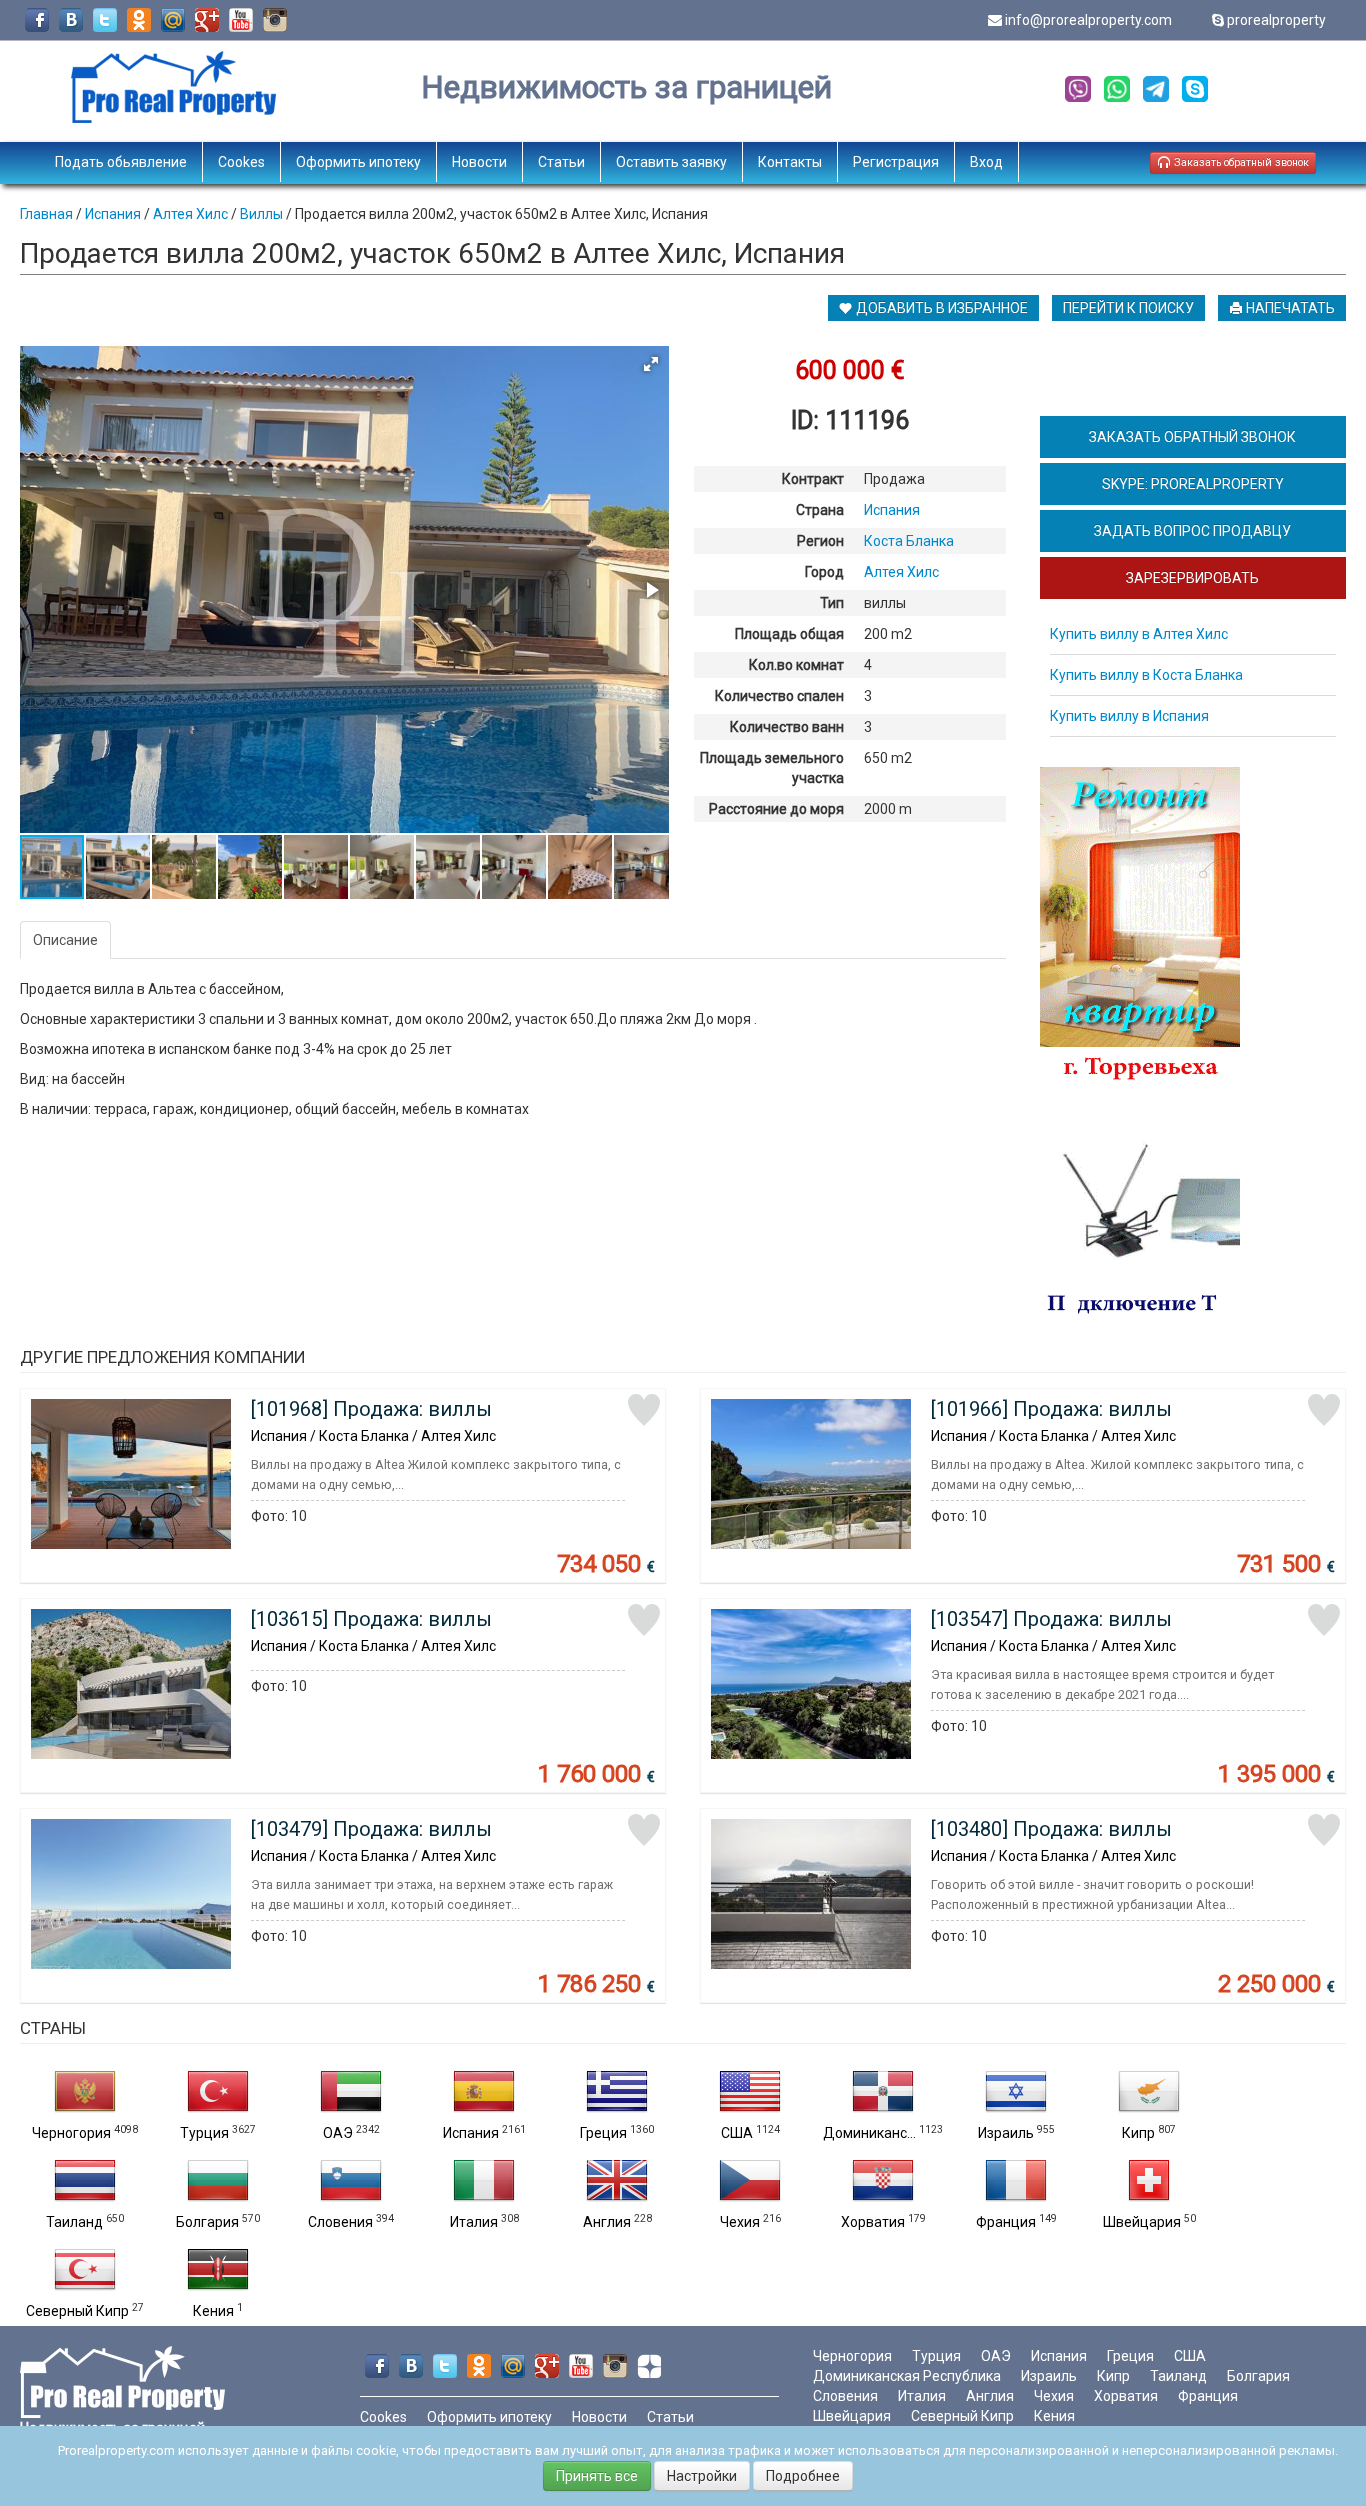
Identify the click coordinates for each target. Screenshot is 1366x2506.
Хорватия (873, 2222)
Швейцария (1142, 2222)
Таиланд (74, 2222)
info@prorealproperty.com (1088, 20)
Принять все (597, 2476)
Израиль (1006, 2133)
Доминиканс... (869, 2133)
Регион (820, 541)
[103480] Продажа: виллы (1051, 1829)
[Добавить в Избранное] (644, 1410)
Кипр (1138, 2133)
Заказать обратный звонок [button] (1240, 162)
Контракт (813, 479)
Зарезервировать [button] (1192, 578)
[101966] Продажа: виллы (1051, 1409)
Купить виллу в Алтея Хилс (1139, 634)
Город (824, 572)
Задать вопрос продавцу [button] (1192, 531)
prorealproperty (1276, 20)
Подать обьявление (121, 162)
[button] (651, 364)
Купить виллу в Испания (1129, 716)
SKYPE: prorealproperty (1193, 484)
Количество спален (779, 696)
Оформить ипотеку (358, 162)
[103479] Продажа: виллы (371, 1829)
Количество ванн (787, 727)
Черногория (71, 2133)
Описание (65, 940)
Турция (204, 2133)
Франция (1006, 2222)
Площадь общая (789, 634)
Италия (474, 2222)
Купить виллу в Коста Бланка (1146, 675)
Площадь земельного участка (772, 768)
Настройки (702, 2476)
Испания (471, 2133)
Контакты (790, 162)
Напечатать (1289, 308)
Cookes (241, 162)
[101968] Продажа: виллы (371, 1409)
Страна (820, 510)
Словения (340, 2222)
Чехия (740, 2222)
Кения (213, 2311)
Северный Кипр (77, 2311)
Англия (607, 2222)
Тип (832, 603)
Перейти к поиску (1128, 308)
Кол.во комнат (796, 665)
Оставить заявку (671, 162)
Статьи (561, 162)
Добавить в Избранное (940, 308)
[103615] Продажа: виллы (371, 1619)
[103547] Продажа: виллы (1051, 1619)
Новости (479, 162)
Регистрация (896, 162)
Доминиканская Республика (907, 2376)
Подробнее (803, 2476)
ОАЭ (338, 2133)
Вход (986, 162)
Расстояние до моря (776, 809)
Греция (603, 2133)
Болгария (207, 2222)
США (737, 2133)
